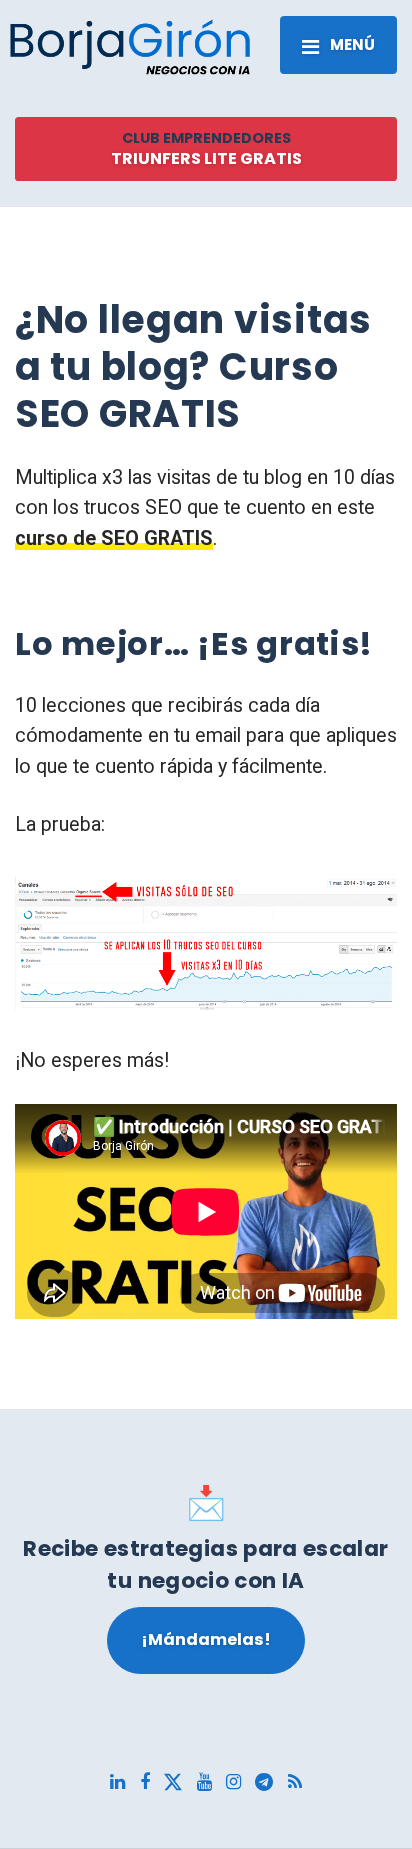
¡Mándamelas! (206, 1639)
